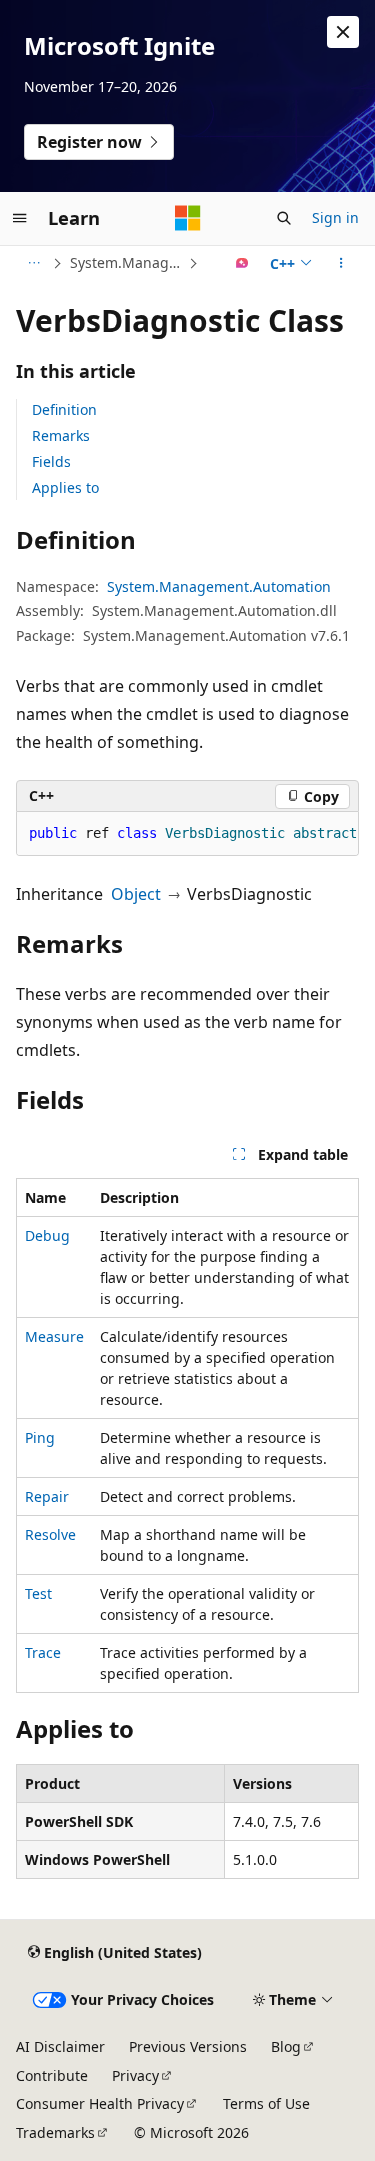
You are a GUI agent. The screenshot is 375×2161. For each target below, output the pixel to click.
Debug (47, 1235)
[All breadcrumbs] (33, 263)
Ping (40, 1437)
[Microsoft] (188, 218)
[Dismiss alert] (343, 32)
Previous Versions (188, 2046)
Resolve (50, 1534)
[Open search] (284, 218)
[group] (187, 834)
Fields (51, 461)
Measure (54, 1336)
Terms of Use (266, 2103)
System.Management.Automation (127, 262)
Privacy (135, 2075)
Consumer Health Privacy (100, 2103)
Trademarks (55, 2132)
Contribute (52, 2075)
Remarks (61, 435)
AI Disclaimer (60, 2046)
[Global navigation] (20, 218)
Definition (64, 409)
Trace (43, 1652)
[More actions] (341, 263)
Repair (47, 1496)
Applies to (65, 487)
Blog (286, 2046)
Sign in (335, 217)
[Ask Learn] (242, 263)
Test (38, 1593)
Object (136, 894)
